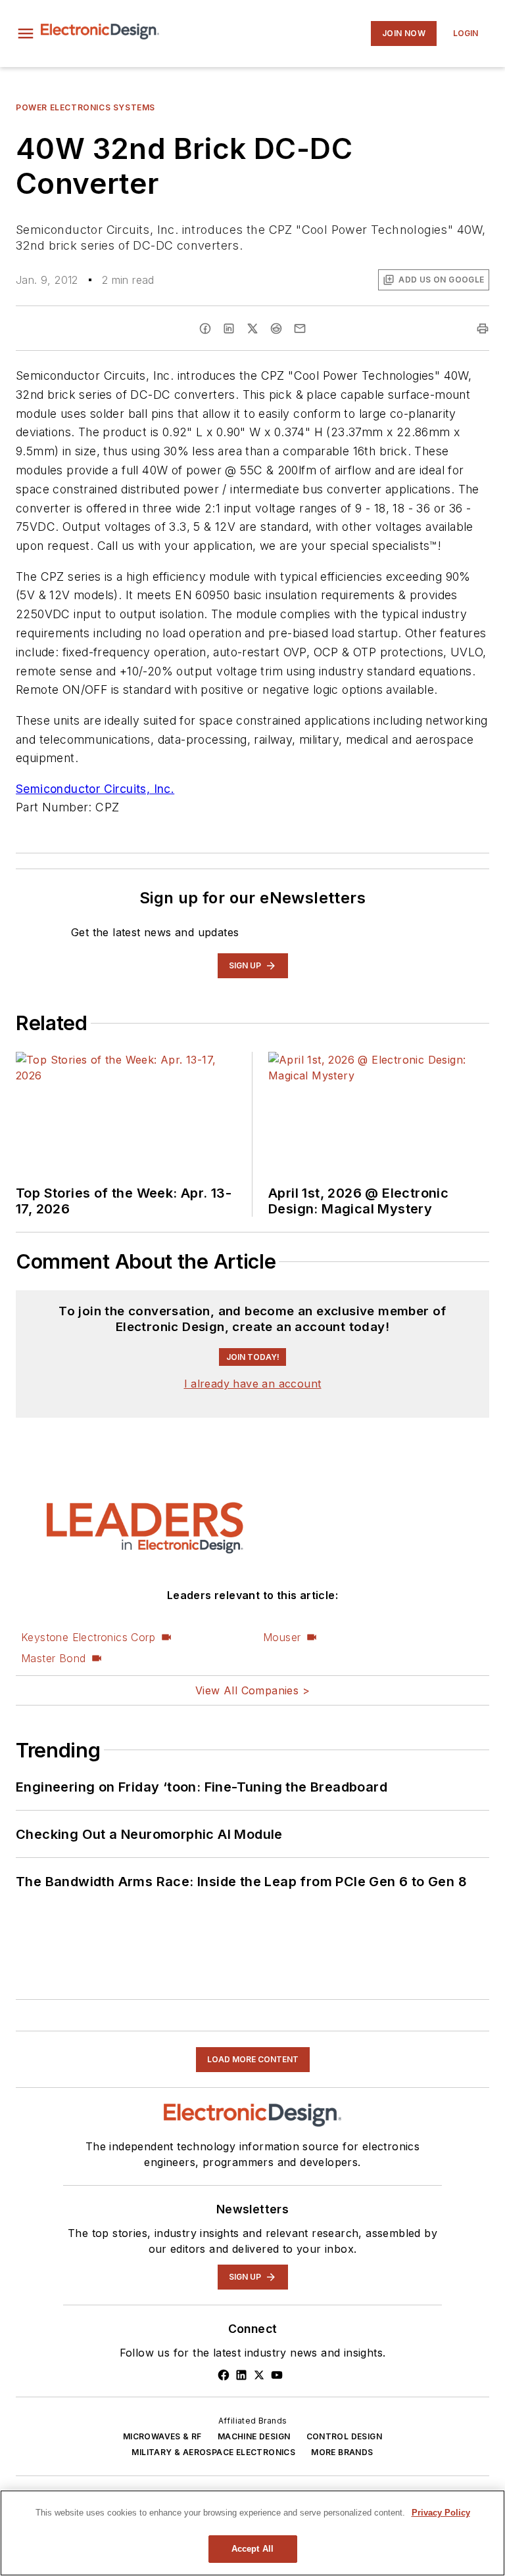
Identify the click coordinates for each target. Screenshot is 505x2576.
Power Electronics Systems (85, 107)
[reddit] (276, 328)
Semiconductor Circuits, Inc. (95, 789)
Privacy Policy (441, 2513)
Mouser (282, 1945)
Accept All (252, 2549)
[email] (300, 328)
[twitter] (252, 328)
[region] (252, 2533)
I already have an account (253, 1691)
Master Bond (53, 1966)
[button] (26, 34)
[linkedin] (229, 328)
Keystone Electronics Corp (88, 1945)
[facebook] (205, 328)
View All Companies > (252, 1998)
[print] (483, 328)
